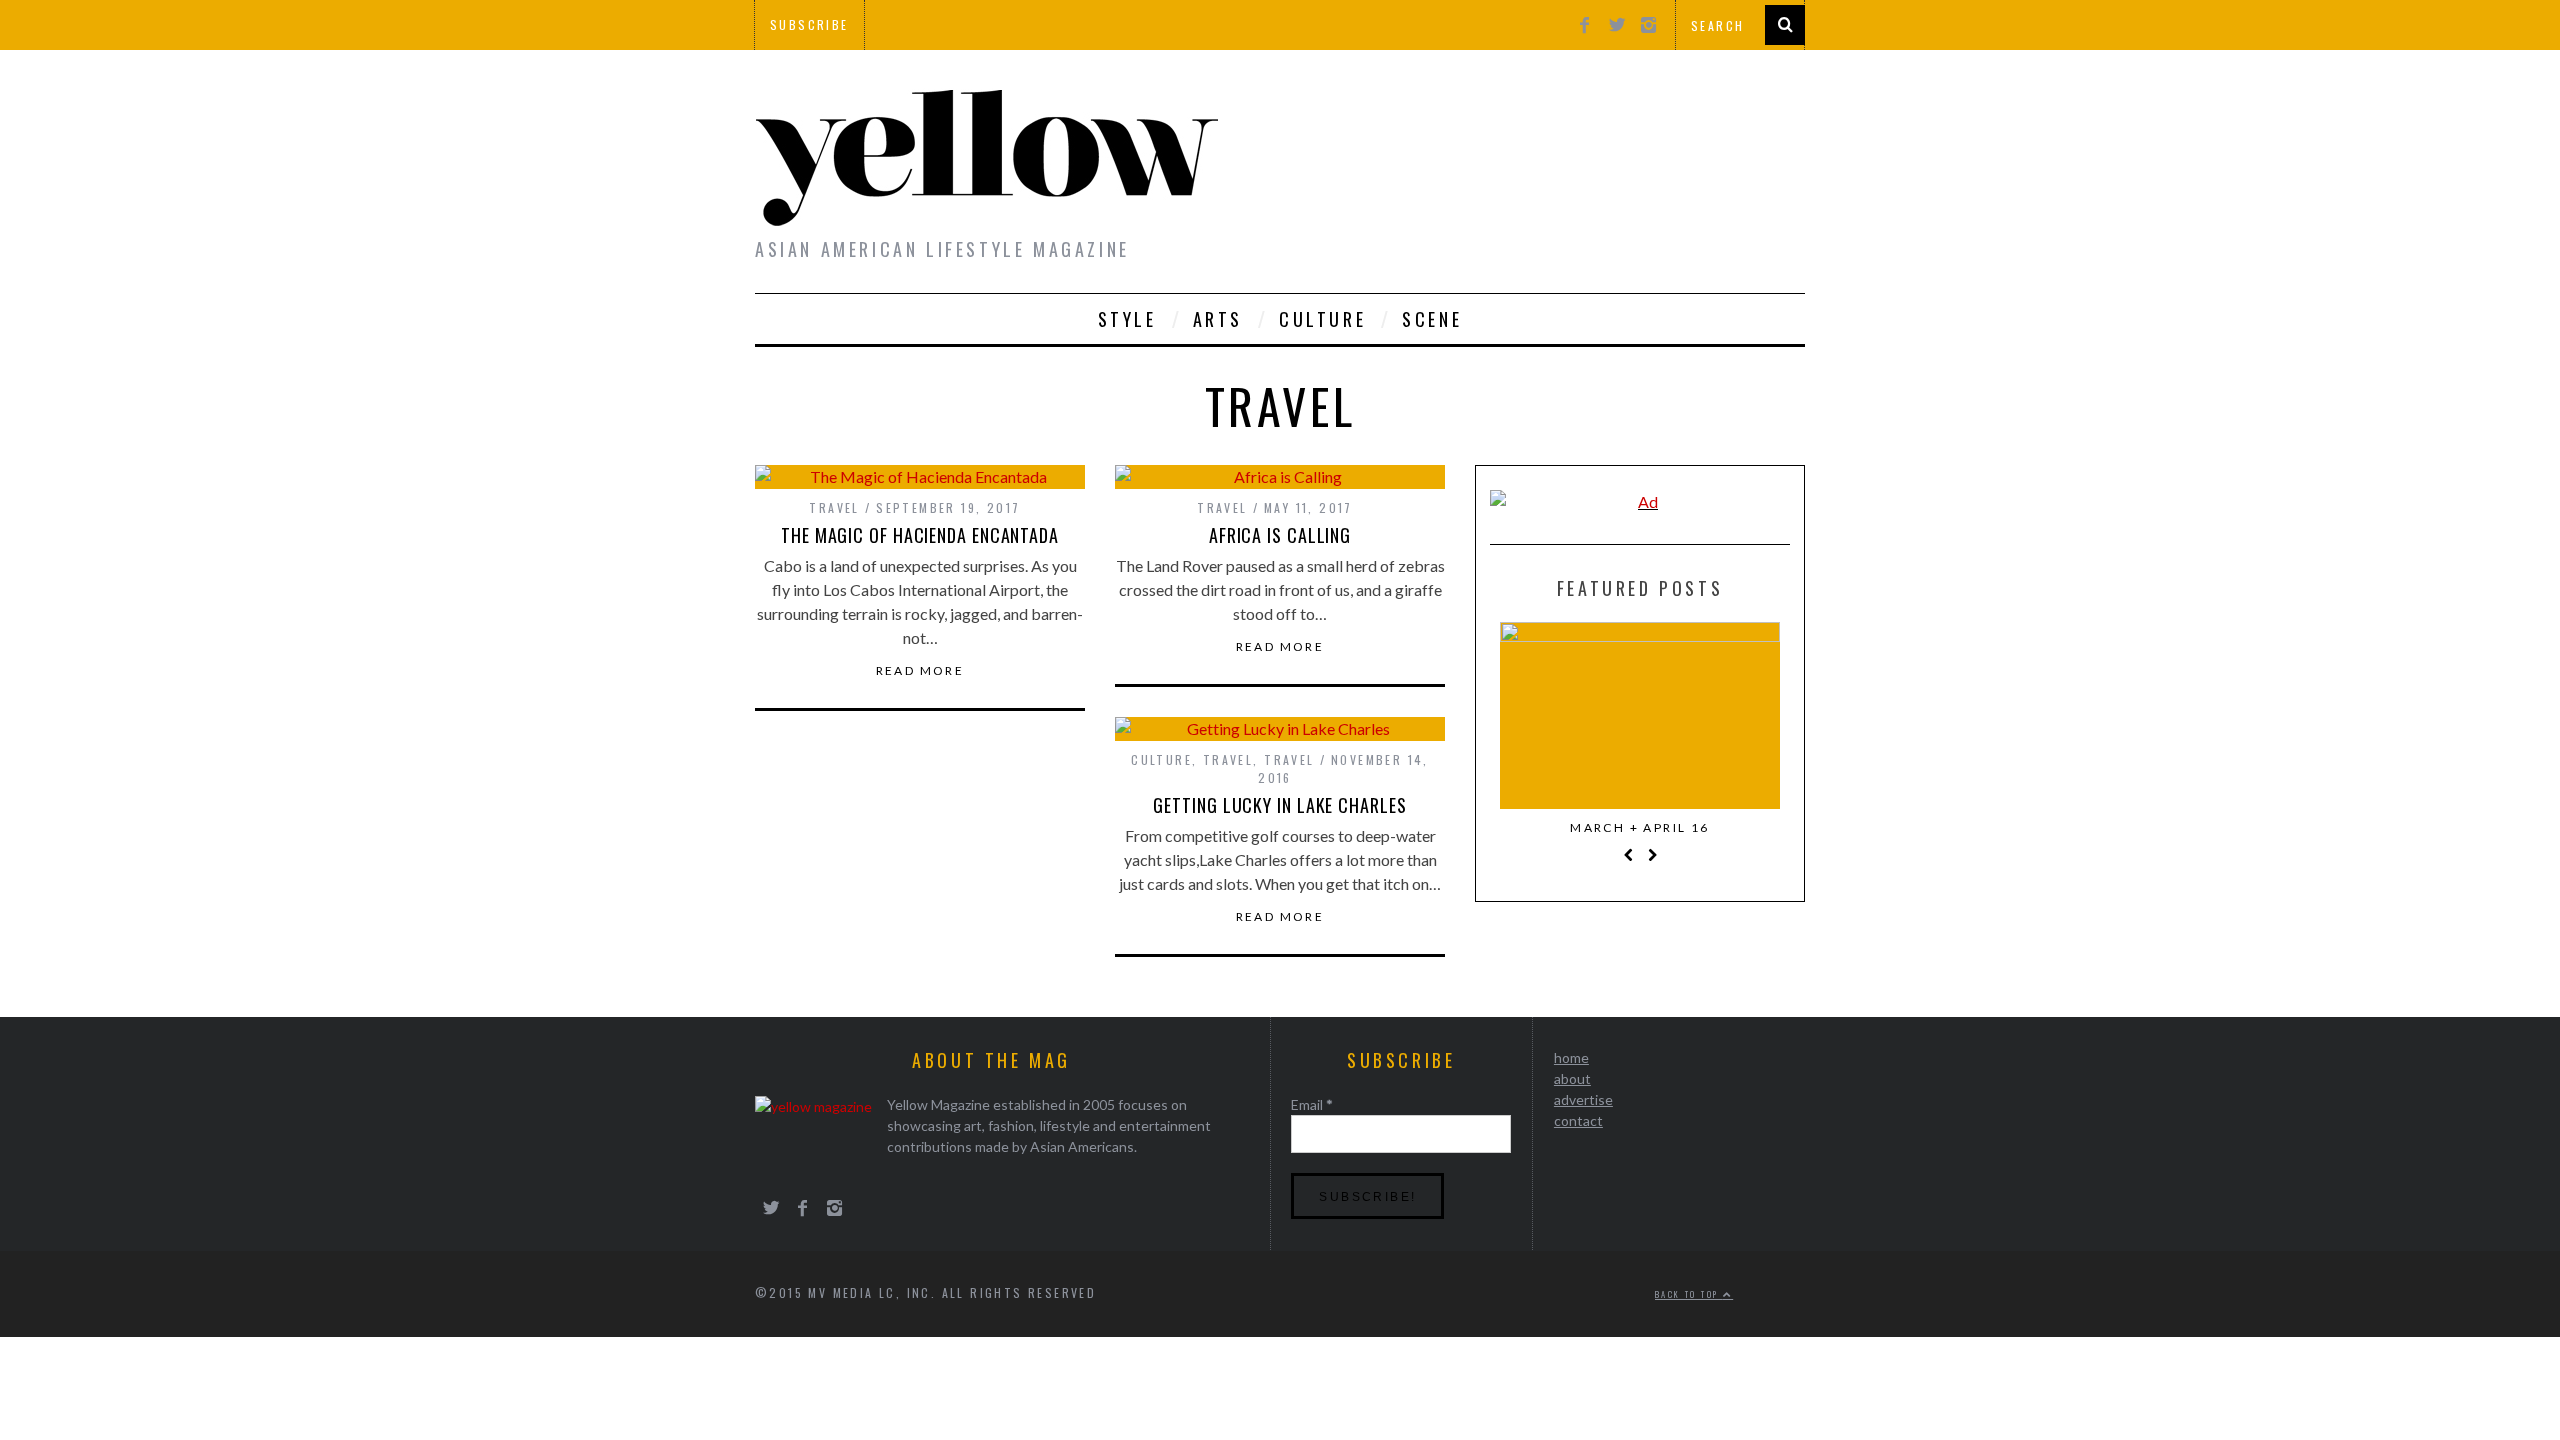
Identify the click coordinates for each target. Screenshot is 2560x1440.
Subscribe (809, 24)
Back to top (1689, 1294)
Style (1127, 319)
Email (1312, 1104)
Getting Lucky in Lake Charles (1279, 805)
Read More (920, 671)
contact (1578, 1120)
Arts (1218, 319)
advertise (1583, 1099)
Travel (834, 507)
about (1572, 1078)
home (1571, 1057)
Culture (1322, 319)
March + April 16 (1639, 827)
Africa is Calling (1280, 535)
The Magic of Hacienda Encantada (920, 535)
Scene (1432, 319)
